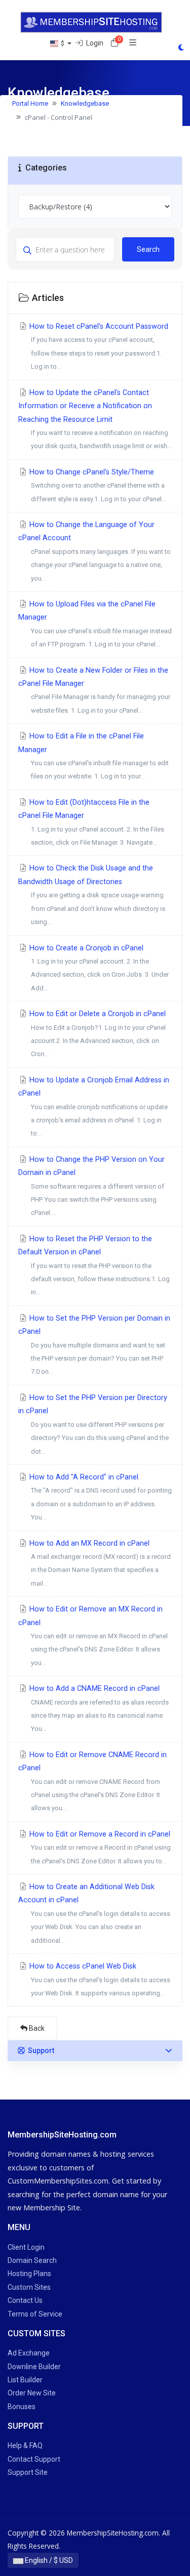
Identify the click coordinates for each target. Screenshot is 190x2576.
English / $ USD (48, 2560)
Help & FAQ (25, 2446)
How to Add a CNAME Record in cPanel (98, 1708)
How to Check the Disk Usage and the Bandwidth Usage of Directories (92, 895)
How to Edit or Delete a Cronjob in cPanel (97, 1034)
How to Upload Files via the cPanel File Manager (95, 624)
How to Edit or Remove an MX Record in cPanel (93, 1636)
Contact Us (25, 2300)
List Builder (25, 2380)
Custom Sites (29, 2287)
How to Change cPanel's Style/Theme (97, 485)
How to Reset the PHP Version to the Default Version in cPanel (94, 1265)
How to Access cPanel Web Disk (99, 1979)
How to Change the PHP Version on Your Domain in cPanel (91, 1186)
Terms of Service (35, 2314)
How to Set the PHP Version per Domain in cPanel (94, 1345)
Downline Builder (34, 2367)
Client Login (26, 2247)
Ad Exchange (29, 2353)
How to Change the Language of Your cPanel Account (94, 551)
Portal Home (30, 103)
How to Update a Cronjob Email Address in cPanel (94, 1107)
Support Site (28, 2472)
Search (148, 249)
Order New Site (32, 2393)
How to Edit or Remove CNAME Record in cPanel (92, 1781)
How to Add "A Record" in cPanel (100, 1497)
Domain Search (32, 2260)
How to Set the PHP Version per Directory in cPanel (93, 1424)
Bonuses (22, 2407)
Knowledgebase (85, 103)
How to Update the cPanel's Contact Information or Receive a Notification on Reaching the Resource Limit (95, 419)
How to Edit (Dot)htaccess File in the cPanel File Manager (91, 822)
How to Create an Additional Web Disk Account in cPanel (94, 1913)
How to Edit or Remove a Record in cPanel (99, 1847)
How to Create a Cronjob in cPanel (98, 968)
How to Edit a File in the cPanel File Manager (93, 756)
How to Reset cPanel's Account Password (98, 346)
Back (36, 2028)
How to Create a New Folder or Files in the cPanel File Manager (94, 690)
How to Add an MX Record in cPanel (99, 1563)
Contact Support (34, 2459)
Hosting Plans (29, 2274)
